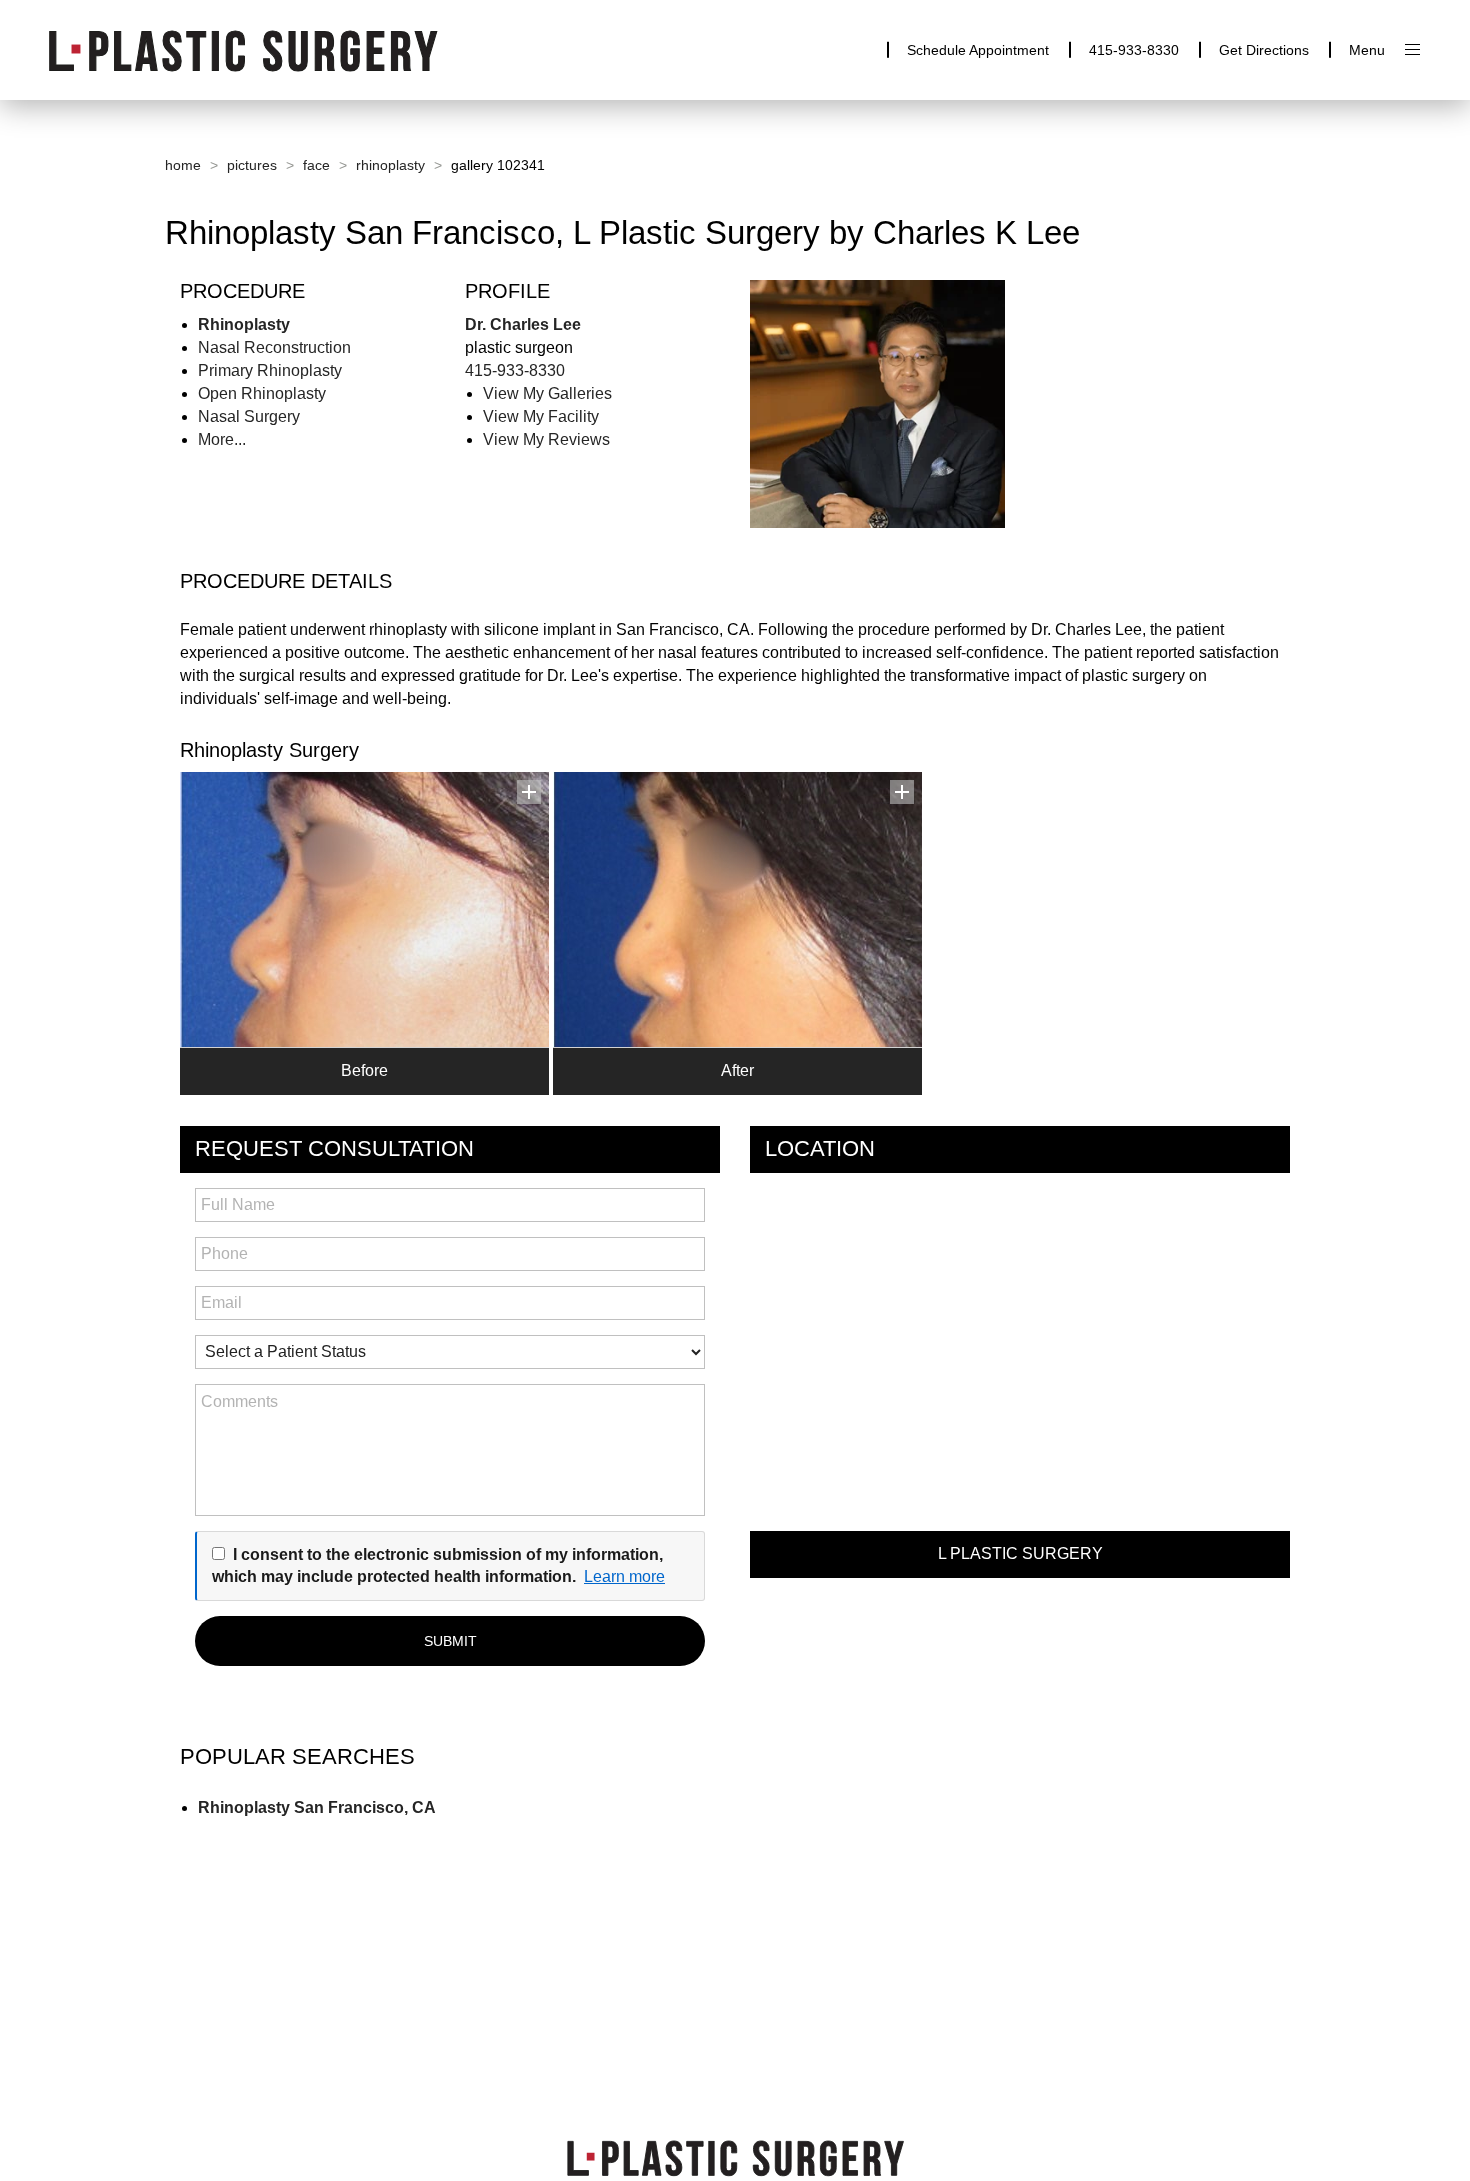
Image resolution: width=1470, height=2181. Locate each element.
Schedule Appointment (978, 50)
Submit (450, 1641)
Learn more (624, 1576)
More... (222, 439)
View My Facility (541, 416)
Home (183, 165)
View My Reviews (546, 439)
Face (316, 165)
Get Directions (1264, 50)
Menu (1367, 50)
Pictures (252, 165)
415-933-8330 (1134, 50)
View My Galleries (547, 393)
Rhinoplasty (390, 165)
